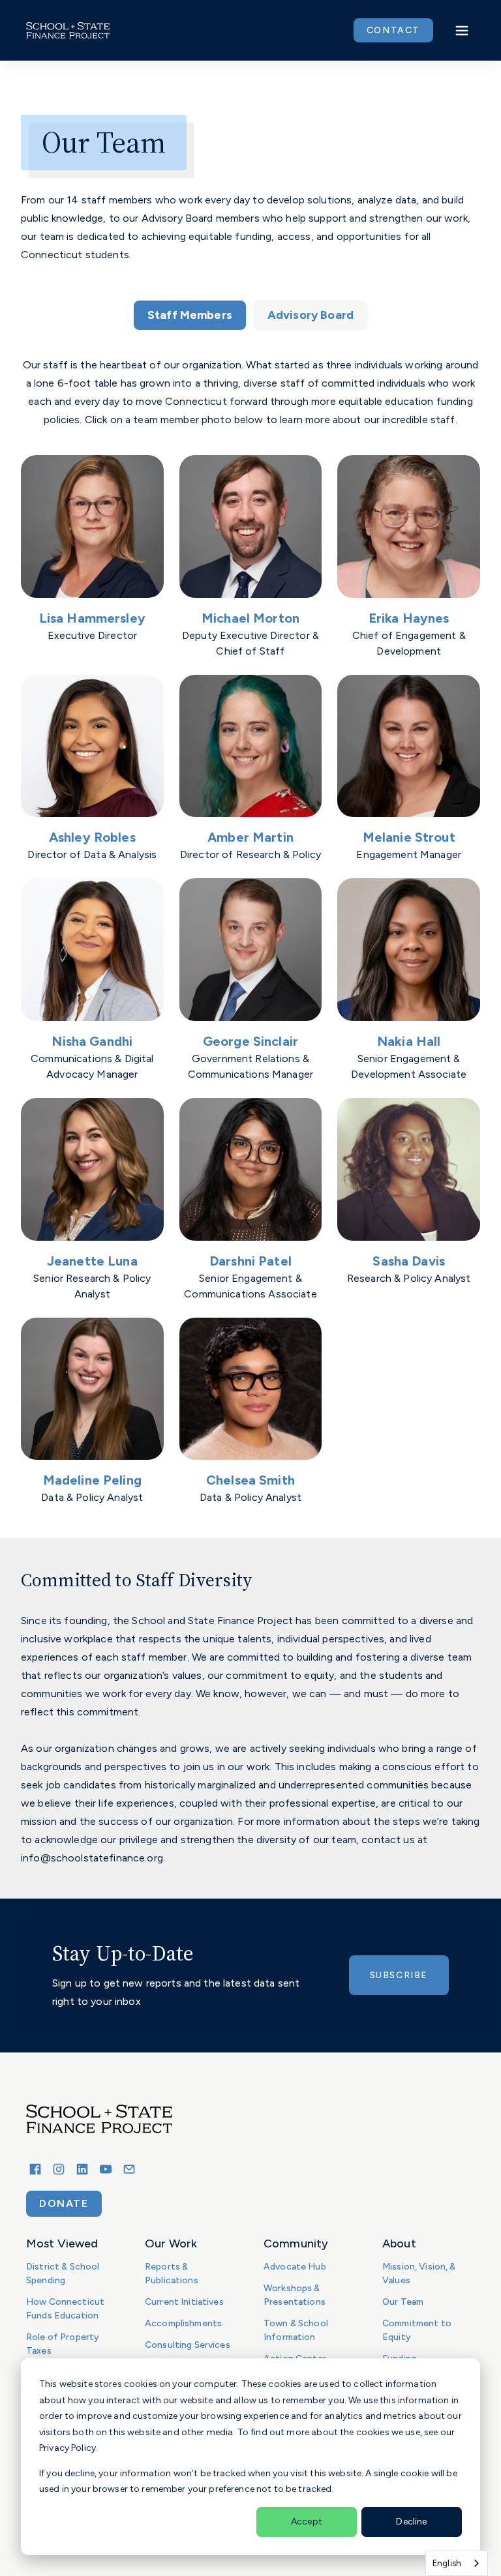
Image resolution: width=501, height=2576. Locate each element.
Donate (64, 2203)
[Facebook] (35, 2169)
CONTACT (393, 30)
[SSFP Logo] (68, 31)
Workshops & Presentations (295, 2295)
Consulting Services (188, 2345)
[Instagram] (59, 2169)
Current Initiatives (184, 2302)
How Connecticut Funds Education (65, 2309)
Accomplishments (183, 2323)
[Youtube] (106, 2169)
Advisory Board (311, 315)
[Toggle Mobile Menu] (462, 31)
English (447, 2563)
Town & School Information (296, 2330)
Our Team (403, 2302)
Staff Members (190, 315)
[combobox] (457, 2563)
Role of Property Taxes (63, 2344)
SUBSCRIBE (399, 1975)
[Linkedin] (82, 2169)
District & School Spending (63, 2273)
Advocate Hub (295, 2267)
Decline (411, 2522)
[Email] (129, 2169)
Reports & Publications (172, 2273)
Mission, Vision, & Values (419, 2273)
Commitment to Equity (417, 2330)
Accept (307, 2522)
